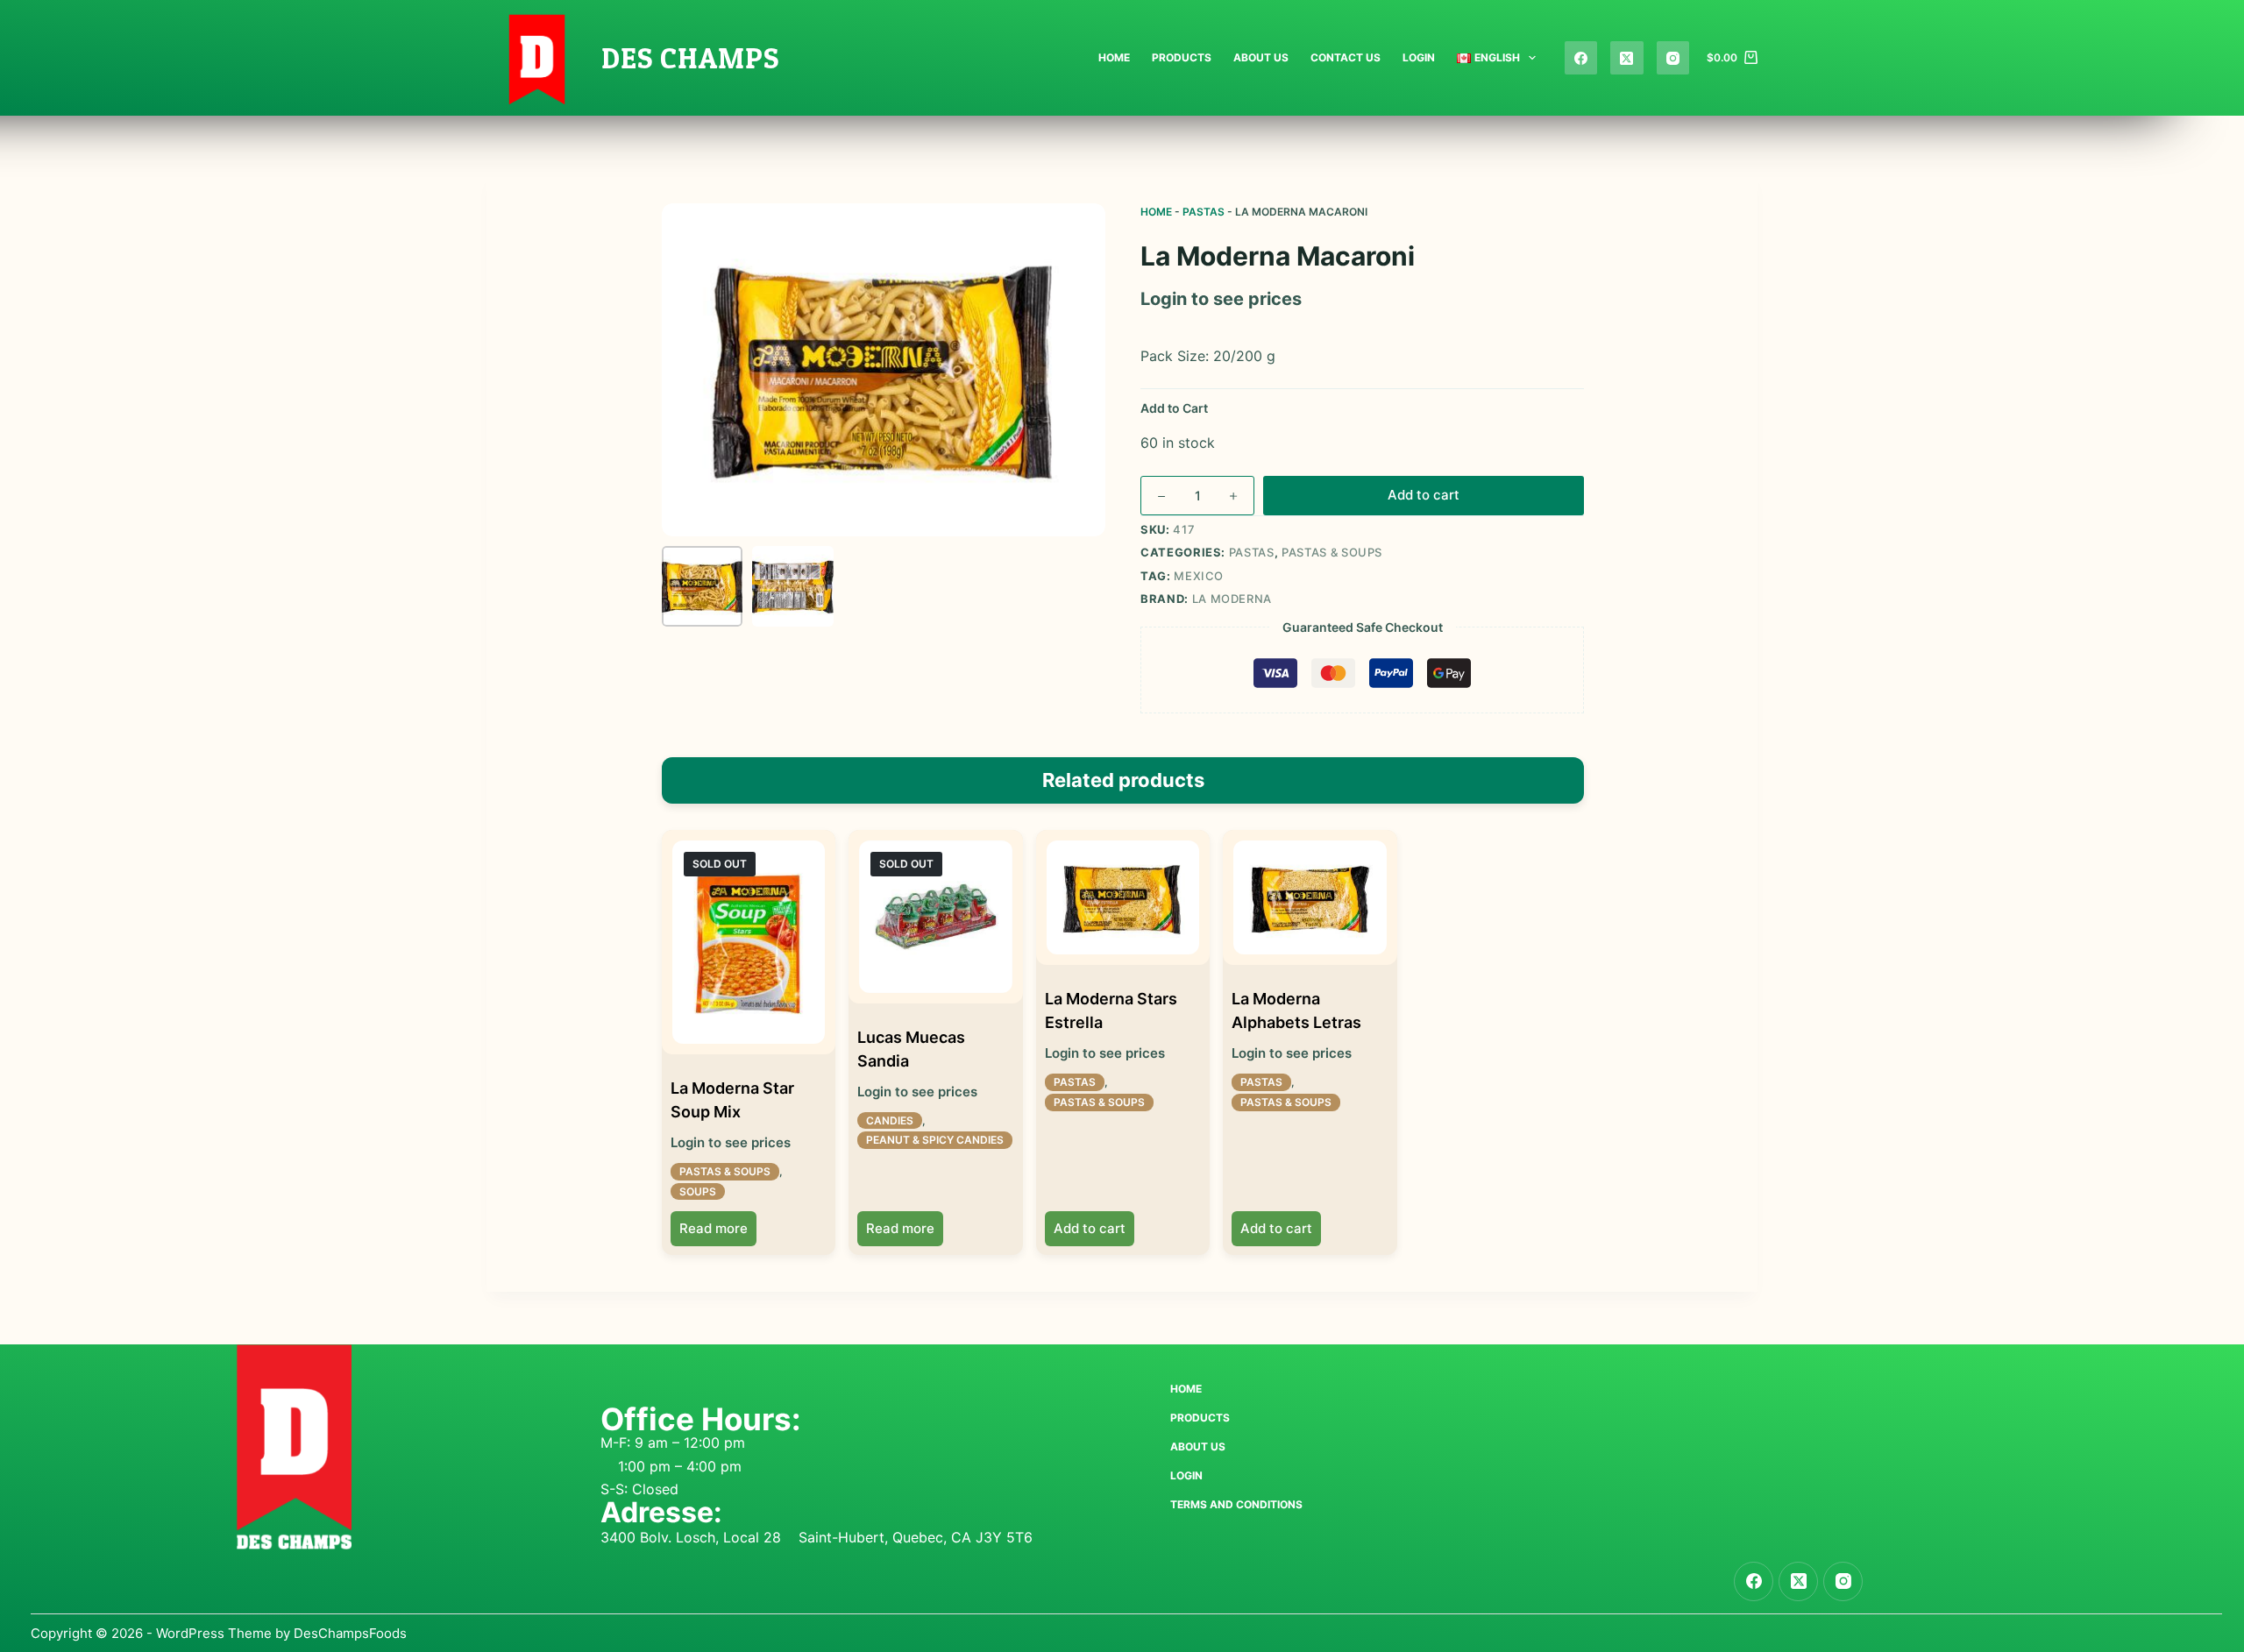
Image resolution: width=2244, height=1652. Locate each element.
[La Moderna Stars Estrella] (1123, 898)
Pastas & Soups (1332, 552)
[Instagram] (1673, 58)
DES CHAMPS (690, 58)
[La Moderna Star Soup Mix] (749, 943)
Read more (714, 1228)
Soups (698, 1191)
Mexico (1199, 576)
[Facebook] (1581, 58)
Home (1114, 57)
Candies (890, 1120)
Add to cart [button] (1090, 1228)
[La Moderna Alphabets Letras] (1310, 898)
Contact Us (1346, 57)
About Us (1261, 57)
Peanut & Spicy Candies (935, 1140)
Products (1182, 57)
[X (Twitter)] (1627, 58)
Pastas (1204, 212)
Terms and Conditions (1236, 1504)
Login (1419, 57)
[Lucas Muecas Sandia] (935, 917)
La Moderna (1232, 599)
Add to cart (1424, 495)
